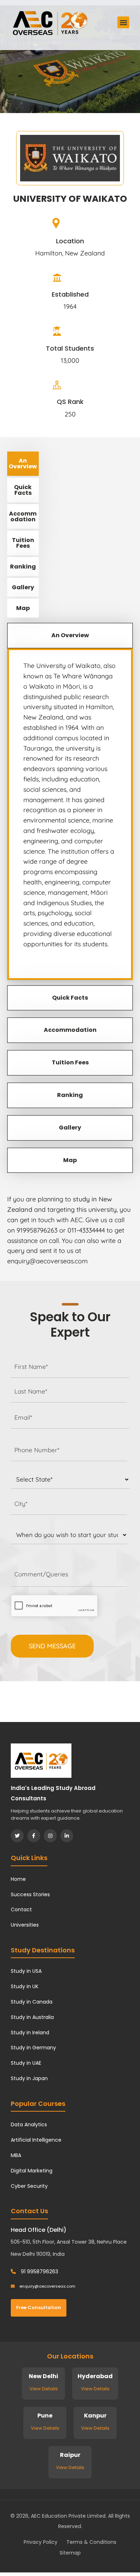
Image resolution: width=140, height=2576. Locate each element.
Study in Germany (33, 2048)
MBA (16, 2155)
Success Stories (30, 1894)
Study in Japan (29, 2078)
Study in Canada (32, 2002)
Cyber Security (29, 2186)
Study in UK (25, 1986)
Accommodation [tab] (23, 516)
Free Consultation (39, 2307)
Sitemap (70, 2553)
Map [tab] (23, 608)
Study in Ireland (30, 2033)
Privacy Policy (41, 2542)
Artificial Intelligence (36, 2140)
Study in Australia (32, 2017)
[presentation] (54, 1606)
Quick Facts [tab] (23, 490)
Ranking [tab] (23, 567)
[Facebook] (34, 1836)
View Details (44, 2389)
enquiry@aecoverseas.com (47, 2286)
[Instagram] (50, 1836)
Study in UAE (26, 2063)
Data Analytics (29, 2124)
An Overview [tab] (23, 464)
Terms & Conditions (91, 2542)
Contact (21, 1909)
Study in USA (26, 1971)
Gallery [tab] (23, 587)
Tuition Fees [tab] (23, 543)
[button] (123, 22)
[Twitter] (17, 1836)
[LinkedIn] (67, 1836)
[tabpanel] (70, 814)
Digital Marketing (32, 2171)
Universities (25, 1925)
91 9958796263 (39, 2272)
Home (18, 1879)
